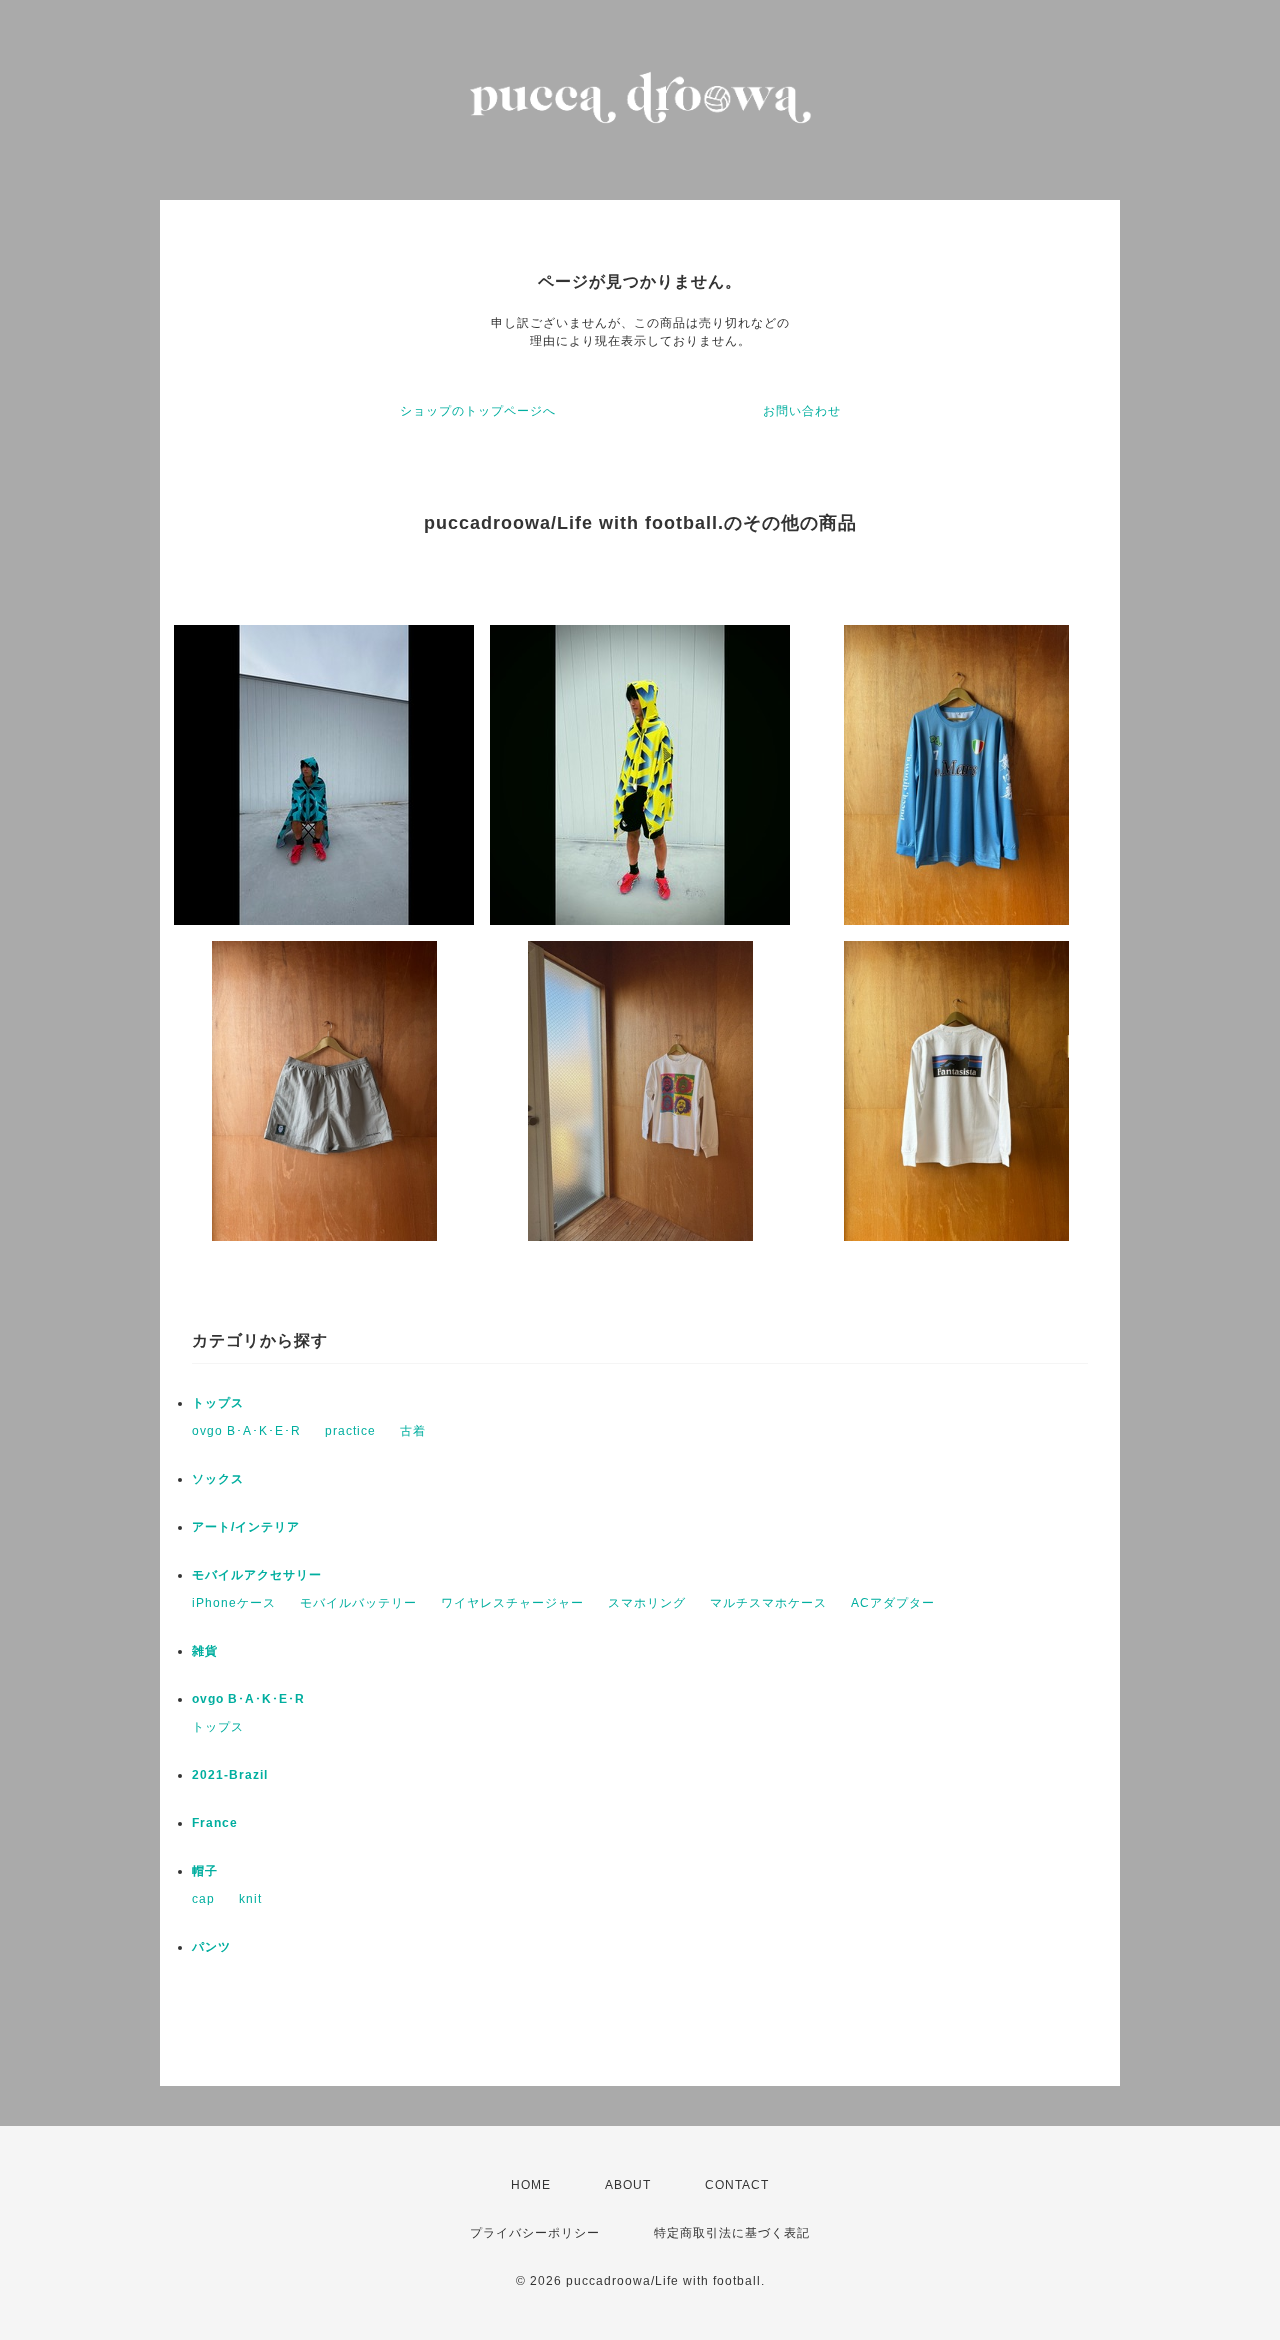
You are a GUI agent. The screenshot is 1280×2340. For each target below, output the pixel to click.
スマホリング (647, 1603)
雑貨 (205, 1651)
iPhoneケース (234, 1603)
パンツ (211, 1947)
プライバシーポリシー (535, 2233)
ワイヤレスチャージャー (512, 1603)
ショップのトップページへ (478, 411)
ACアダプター (893, 1603)
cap (203, 1899)
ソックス (218, 1479)
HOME (531, 2185)
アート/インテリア (246, 1527)
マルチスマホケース (768, 1603)
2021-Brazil (230, 1775)
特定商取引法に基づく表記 (732, 2233)
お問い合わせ (802, 411)
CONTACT (737, 2185)
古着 (413, 1431)
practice (350, 1431)
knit (250, 1899)
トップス (218, 1403)
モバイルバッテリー (358, 1603)
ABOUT (628, 2185)
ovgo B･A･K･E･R (246, 1431)
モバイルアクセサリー (257, 1575)
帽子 (205, 1871)
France (215, 1823)
